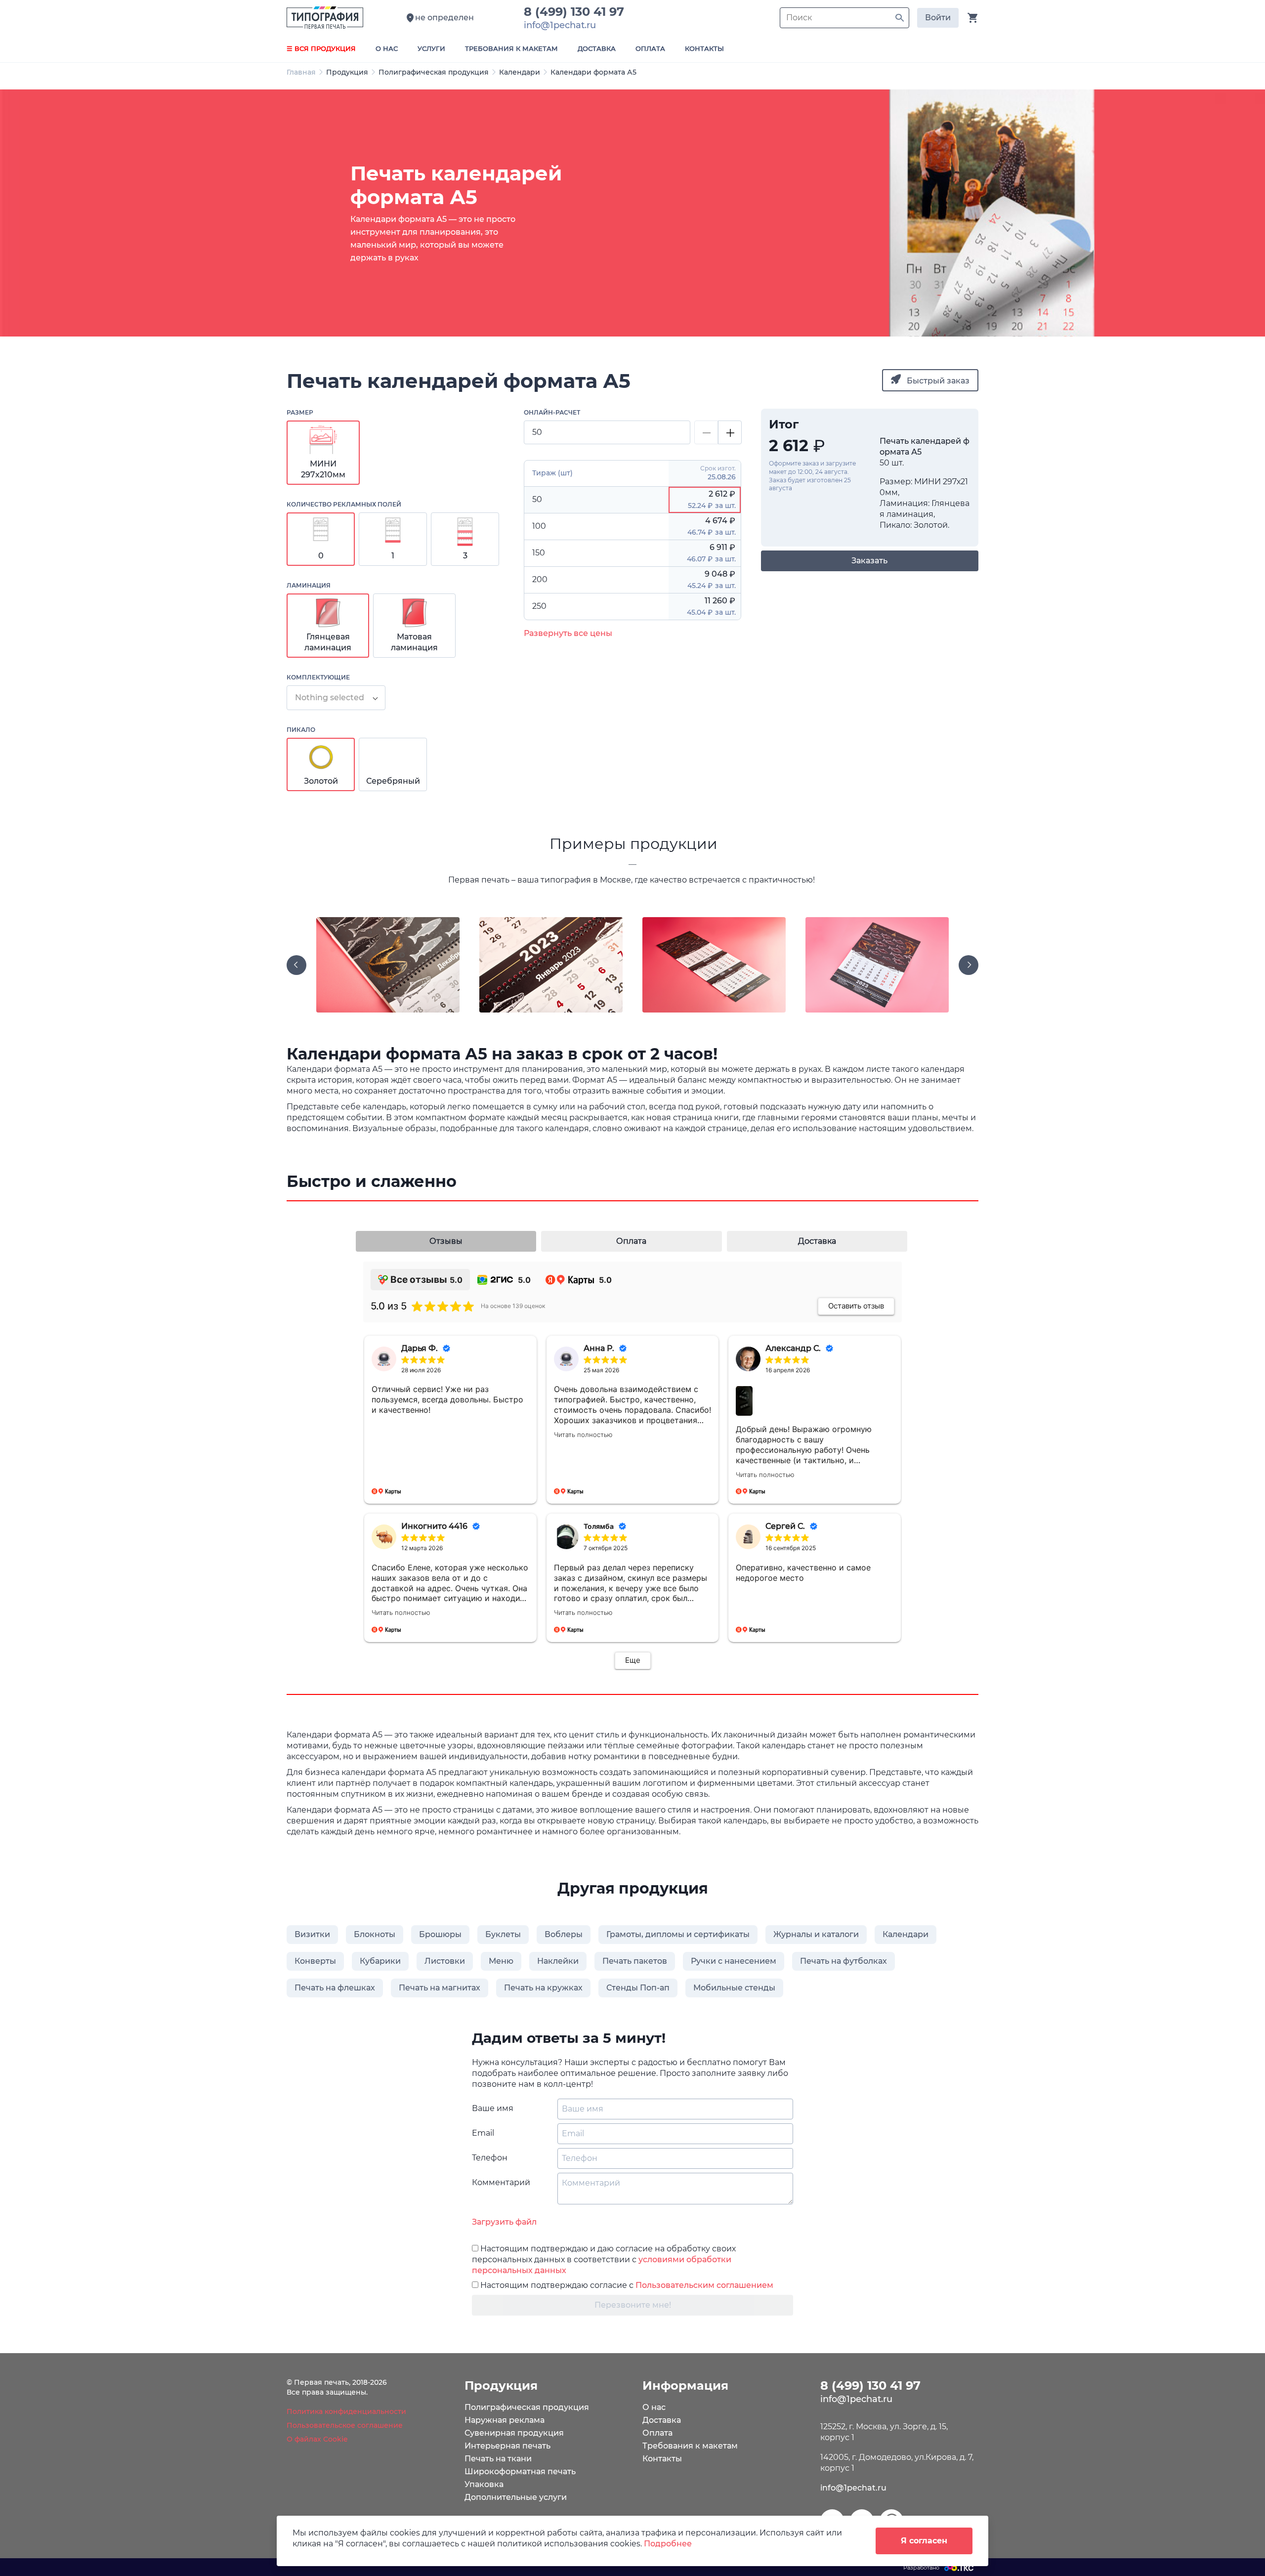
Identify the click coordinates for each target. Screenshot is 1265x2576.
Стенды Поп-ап (638, 1988)
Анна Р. (599, 1348)
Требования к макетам (690, 2446)
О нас (654, 2407)
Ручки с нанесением (734, 1961)
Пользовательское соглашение (345, 2425)
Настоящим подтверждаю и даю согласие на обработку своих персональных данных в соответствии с (604, 2259)
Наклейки (558, 1961)
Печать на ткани (498, 2459)
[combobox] (336, 698)
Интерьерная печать (507, 2446)
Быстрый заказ (937, 381)
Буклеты (503, 1934)
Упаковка (484, 2484)
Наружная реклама (505, 2420)
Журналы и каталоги (816, 1934)
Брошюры (440, 1934)
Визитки (312, 1934)
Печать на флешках (335, 1988)
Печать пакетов (635, 1961)
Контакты (662, 2459)
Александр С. (793, 1348)
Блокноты (375, 1934)
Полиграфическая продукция (434, 72)
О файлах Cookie (317, 2439)
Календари (520, 72)
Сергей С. (785, 1526)
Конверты (315, 1961)
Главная (301, 72)
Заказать (869, 561)
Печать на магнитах (440, 1988)
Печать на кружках (543, 1988)
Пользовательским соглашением (704, 2285)
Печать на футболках (843, 1961)
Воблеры (564, 1934)
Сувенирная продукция (514, 2433)
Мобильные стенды (734, 1988)
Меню (501, 1961)
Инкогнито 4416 (434, 1526)
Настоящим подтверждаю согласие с (626, 2285)
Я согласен (924, 2541)
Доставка (662, 2420)
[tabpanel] (632, 213)
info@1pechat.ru (853, 2488)
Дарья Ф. (420, 1348)
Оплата (657, 2433)
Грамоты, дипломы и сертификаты (678, 1934)
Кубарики (380, 1961)
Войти (938, 18)
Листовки (445, 1961)
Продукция (347, 72)
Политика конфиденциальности (346, 2411)
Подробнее (668, 2544)
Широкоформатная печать (520, 2471)
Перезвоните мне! (633, 2305)
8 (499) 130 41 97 (577, 12)
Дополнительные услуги (516, 2497)
